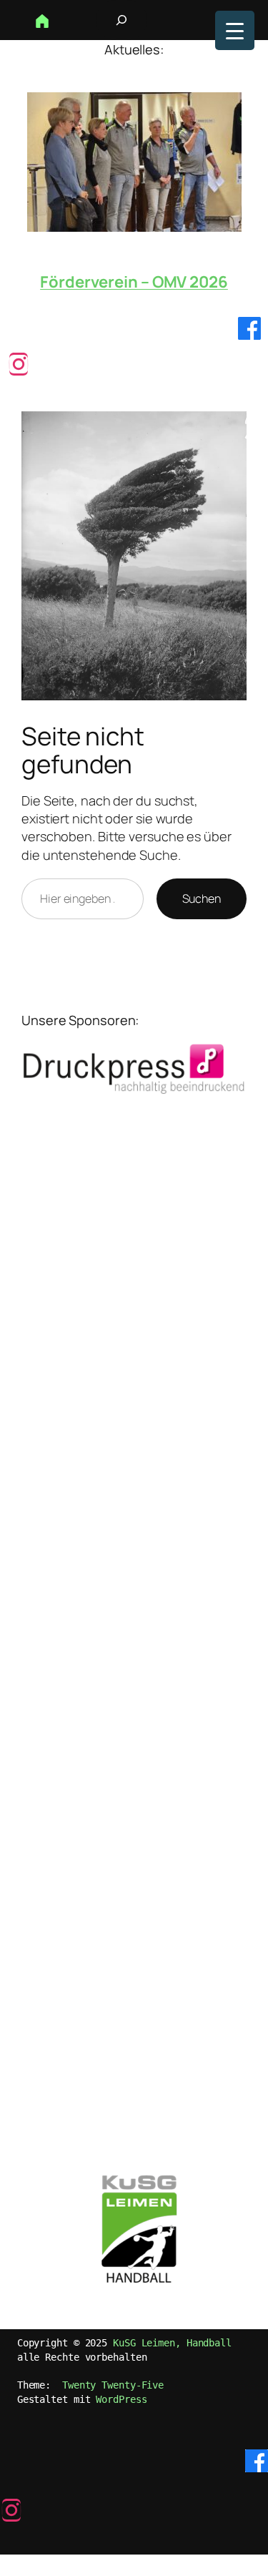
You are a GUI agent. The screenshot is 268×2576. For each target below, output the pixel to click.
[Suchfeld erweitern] (121, 20)
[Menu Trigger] (235, 30)
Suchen (202, 898)
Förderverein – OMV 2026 (134, 282)
